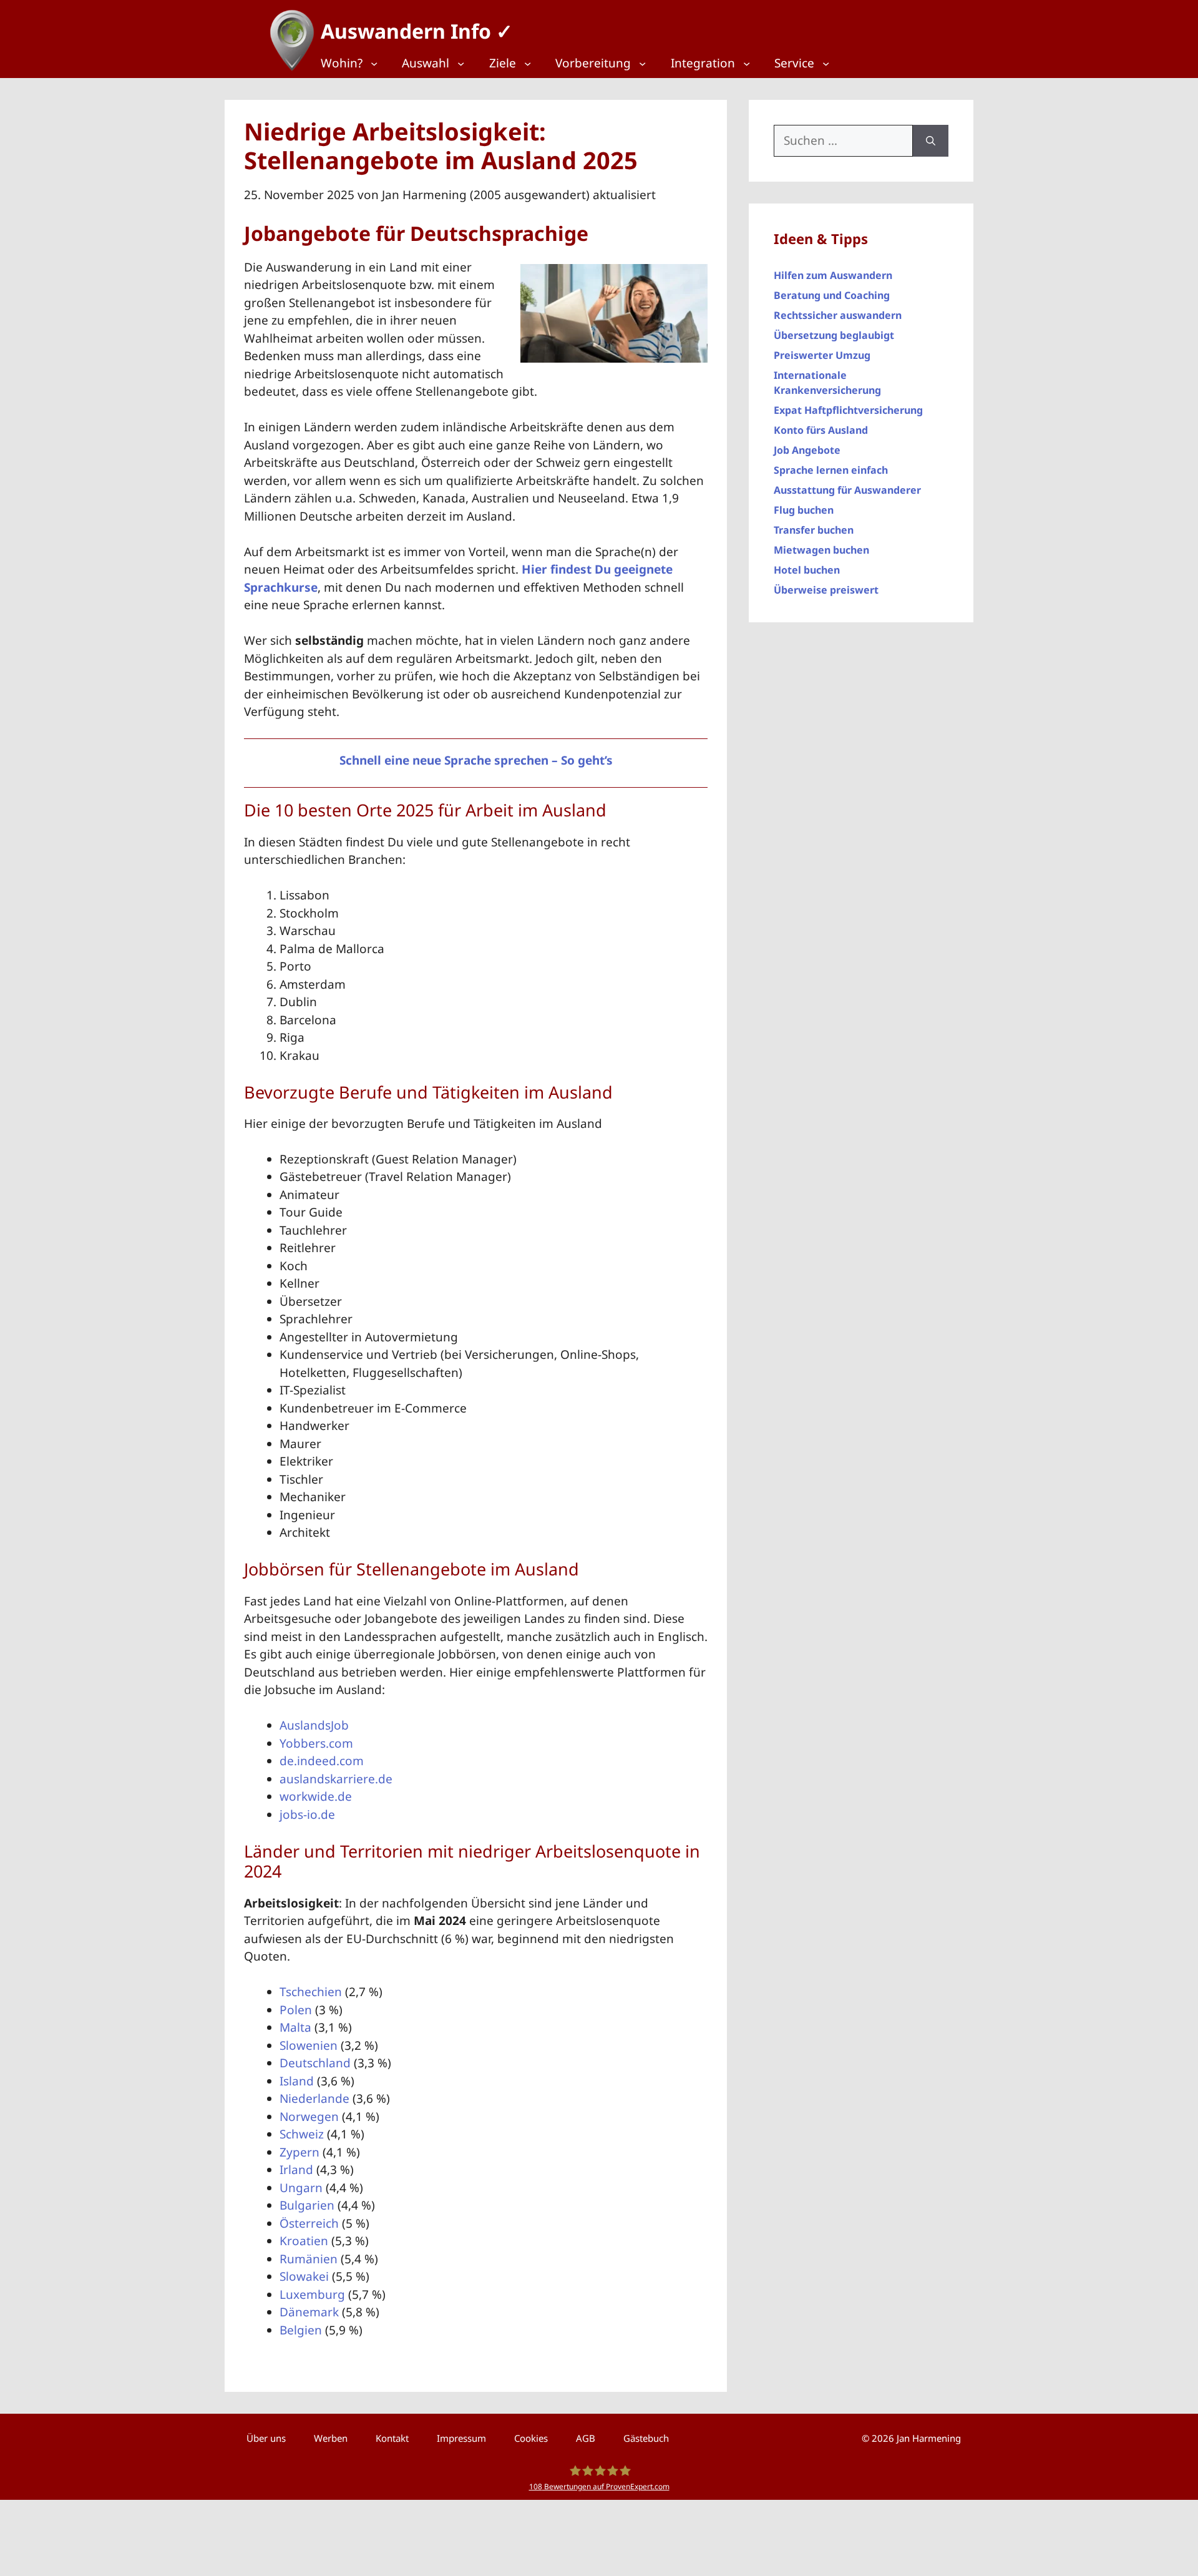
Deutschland (315, 2063)
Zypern (299, 2152)
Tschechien (311, 1992)
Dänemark (309, 2312)
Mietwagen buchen (821, 550)
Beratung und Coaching (832, 295)
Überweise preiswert (826, 590)
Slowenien (309, 2045)
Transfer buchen (814, 530)
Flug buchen (804, 510)
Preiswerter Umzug (822, 355)
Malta (295, 2027)
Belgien (301, 2330)
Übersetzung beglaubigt (834, 335)
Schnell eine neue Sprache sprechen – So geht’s (476, 760)
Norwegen (309, 2117)
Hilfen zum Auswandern (833, 275)
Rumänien (309, 2259)
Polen (296, 2010)
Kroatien (304, 2241)
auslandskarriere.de (336, 1779)
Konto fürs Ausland (821, 430)
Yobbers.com (316, 1743)
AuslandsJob (314, 1725)
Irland (296, 2170)
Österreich (309, 2223)
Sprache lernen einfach (831, 470)
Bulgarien (307, 2205)
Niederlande (314, 2099)
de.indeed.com (322, 1761)
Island (297, 2081)
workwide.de (316, 1796)
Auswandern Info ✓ (417, 31)
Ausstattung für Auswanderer (847, 490)
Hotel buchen (807, 570)
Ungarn (301, 2188)
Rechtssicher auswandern (838, 315)
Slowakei (304, 2276)
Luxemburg (312, 2294)
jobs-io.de (307, 1814)
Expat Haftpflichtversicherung (848, 410)
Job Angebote (807, 450)
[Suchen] (931, 141)
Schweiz (302, 2134)
